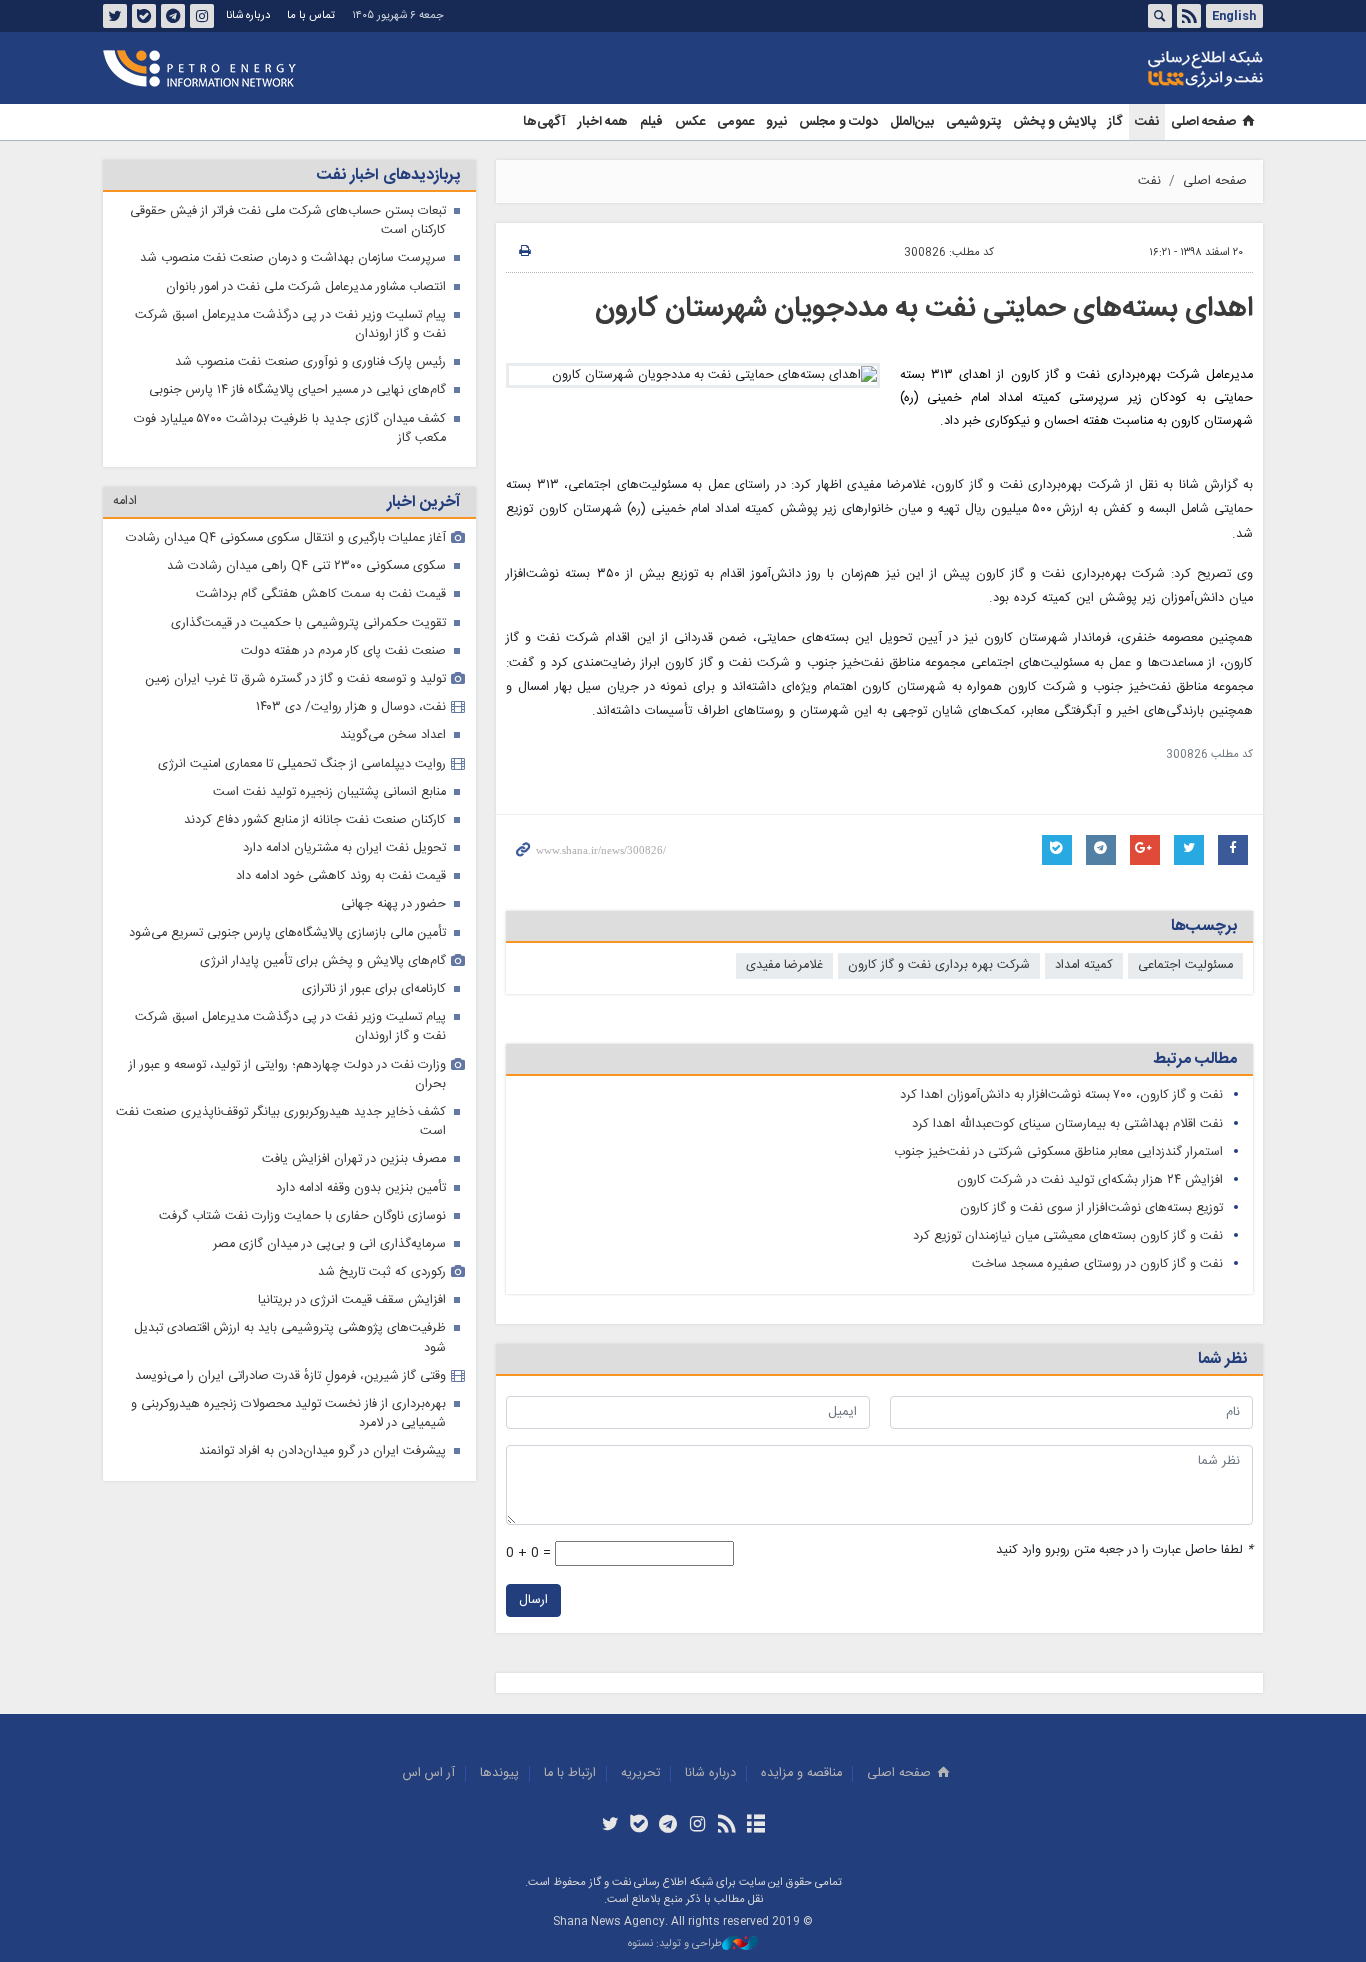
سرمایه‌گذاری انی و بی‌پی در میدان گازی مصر (329, 1244)
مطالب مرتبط (1195, 1059)
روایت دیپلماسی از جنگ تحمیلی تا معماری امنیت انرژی (302, 764)
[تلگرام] (668, 1826)
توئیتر (115, 16)
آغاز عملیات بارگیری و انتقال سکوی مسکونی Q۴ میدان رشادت (286, 538)
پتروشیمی (973, 122)
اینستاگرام (202, 16)
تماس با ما (311, 15)
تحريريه (640, 1773)
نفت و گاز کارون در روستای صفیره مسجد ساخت (1097, 1264)
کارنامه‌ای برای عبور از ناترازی (374, 989)
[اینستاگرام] (697, 1826)
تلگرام (173, 16)
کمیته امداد (1084, 965)
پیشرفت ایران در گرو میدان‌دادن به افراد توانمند (322, 1451)
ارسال (533, 1600)
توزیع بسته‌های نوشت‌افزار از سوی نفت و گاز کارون (1091, 1208)
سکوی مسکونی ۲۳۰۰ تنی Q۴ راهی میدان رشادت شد (306, 566)
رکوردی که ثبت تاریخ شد (382, 1272)
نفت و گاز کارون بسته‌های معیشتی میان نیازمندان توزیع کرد (1068, 1236)
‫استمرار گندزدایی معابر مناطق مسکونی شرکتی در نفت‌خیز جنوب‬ (1058, 1152)
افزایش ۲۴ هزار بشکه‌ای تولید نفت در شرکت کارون (1090, 1180)
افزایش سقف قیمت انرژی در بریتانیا (352, 1300)
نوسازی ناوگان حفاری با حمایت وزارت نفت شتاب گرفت (302, 1216)
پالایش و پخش (1054, 122)
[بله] (639, 1826)
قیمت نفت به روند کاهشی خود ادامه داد (341, 876)
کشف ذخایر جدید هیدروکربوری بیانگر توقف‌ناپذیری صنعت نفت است (281, 1122)
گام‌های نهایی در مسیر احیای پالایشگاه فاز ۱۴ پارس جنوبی (297, 390)
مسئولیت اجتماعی (1185, 965)
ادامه (125, 501)
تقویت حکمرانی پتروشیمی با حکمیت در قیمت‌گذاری (308, 623)
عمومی (735, 122)
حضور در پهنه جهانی (393, 904)
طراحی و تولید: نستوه (675, 1944)
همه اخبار (603, 122)
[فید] (726, 1826)
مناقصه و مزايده (801, 1773)
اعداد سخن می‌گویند (393, 735)
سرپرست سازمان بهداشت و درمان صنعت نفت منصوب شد (293, 258)
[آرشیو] (755, 1826)
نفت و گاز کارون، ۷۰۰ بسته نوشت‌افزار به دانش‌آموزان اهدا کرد (1061, 1095)
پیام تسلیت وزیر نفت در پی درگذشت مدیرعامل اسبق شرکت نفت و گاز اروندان (290, 325)
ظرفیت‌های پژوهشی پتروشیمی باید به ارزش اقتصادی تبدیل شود (290, 1338)
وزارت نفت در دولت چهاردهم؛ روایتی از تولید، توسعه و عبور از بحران (287, 1075)
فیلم (651, 122)
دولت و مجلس (838, 122)
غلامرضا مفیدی (784, 965)
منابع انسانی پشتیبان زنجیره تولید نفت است (329, 792)
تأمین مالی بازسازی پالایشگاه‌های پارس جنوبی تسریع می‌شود (287, 933)
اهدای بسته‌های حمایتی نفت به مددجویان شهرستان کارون (924, 309)
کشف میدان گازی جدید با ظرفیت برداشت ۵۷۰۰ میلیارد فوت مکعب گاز (290, 429)
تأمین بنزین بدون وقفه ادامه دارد (361, 1188)
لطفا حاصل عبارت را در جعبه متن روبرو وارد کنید (1124, 1550)
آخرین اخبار (423, 502)
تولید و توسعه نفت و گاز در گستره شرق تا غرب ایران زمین (295, 679)
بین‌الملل (912, 122)
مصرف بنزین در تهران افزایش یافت (354, 1159)
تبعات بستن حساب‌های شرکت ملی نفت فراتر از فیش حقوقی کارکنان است (288, 221)
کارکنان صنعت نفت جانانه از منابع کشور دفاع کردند (315, 820)
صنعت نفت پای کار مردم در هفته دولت (343, 651)
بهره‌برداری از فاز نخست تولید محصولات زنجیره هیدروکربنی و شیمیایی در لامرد (288, 1414)
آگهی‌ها (544, 122)
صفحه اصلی (1203, 122)
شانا (1137, 69)
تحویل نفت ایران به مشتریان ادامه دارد (344, 848)
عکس (690, 122)
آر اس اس (429, 1773)
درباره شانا (248, 15)
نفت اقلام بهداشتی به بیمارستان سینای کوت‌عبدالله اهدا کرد (1067, 1124)
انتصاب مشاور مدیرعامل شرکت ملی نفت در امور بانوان (306, 287)
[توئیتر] (609, 1826)
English (1234, 16)
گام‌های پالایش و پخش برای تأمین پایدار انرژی (323, 961)
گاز (1115, 122)
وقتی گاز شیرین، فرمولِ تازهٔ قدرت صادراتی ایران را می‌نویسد (290, 1376)
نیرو (776, 122)
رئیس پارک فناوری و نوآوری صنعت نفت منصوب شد (310, 362)
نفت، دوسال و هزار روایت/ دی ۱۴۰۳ (351, 707)
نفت (1147, 122)
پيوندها (499, 1773)
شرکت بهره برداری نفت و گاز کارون (939, 965)
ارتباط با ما (570, 1773)
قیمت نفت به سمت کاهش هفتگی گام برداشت (321, 594)
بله (144, 16)
